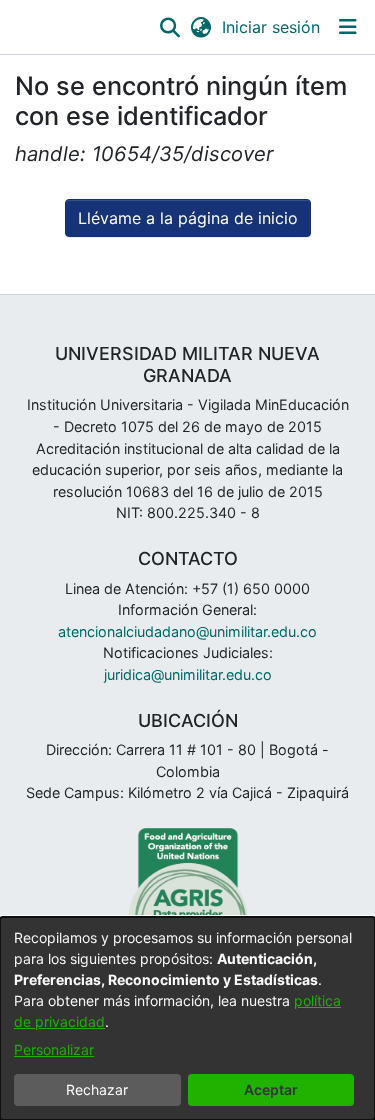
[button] (169, 27)
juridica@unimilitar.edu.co (188, 674)
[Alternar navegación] (347, 27)
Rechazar (97, 1089)
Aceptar (271, 1089)
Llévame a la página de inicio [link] (188, 218)
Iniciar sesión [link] (272, 27)
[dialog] (187, 1018)
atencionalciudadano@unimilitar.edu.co (187, 631)
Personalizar (54, 1049)
